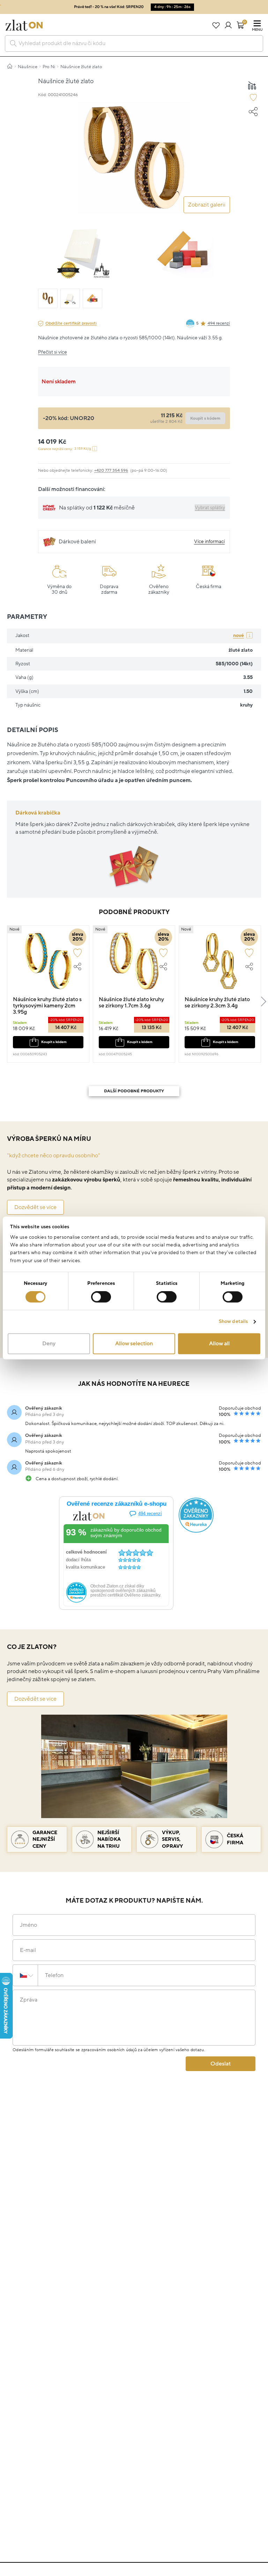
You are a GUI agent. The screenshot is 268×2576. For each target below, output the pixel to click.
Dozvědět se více (35, 1207)
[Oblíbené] (216, 25)
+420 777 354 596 (111, 471)
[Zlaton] (24, 25)
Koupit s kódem (54, 1042)
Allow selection (134, 1344)
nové (239, 635)
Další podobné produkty (134, 1091)
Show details (233, 1322)
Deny (49, 1344)
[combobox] (134, 44)
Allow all (219, 1344)
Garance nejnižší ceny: (65, 449)
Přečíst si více (53, 352)
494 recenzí (219, 323)
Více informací (209, 541)
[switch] (101, 1297)
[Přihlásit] (228, 25)
